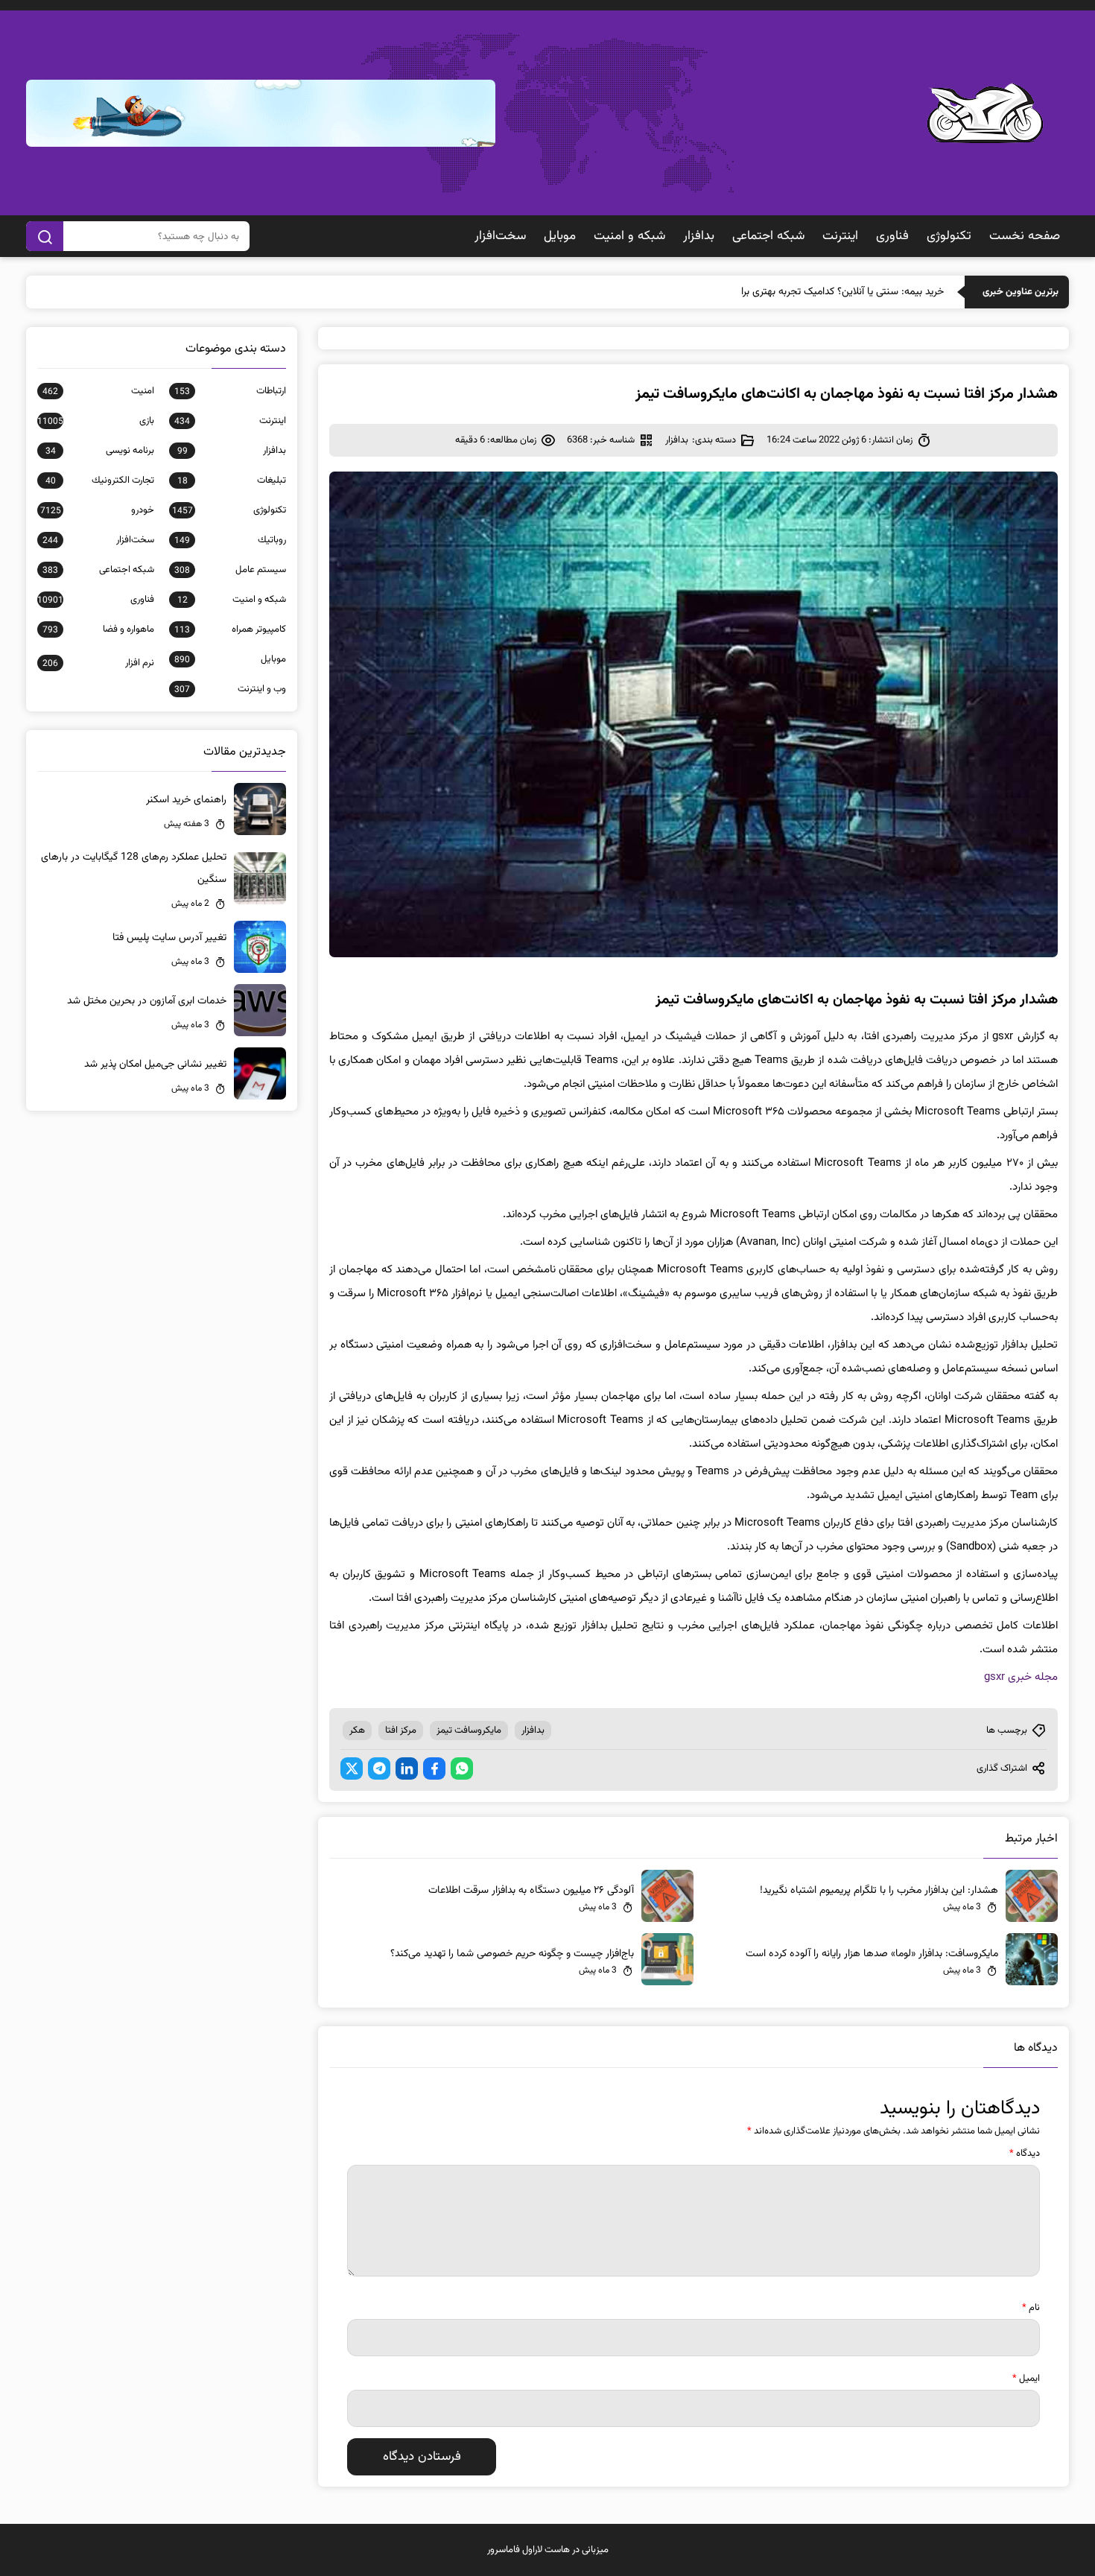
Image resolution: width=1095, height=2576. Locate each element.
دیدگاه (1025, 2154)
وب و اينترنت (230, 689)
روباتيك (230, 540)
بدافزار (699, 236)
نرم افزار (98, 663)
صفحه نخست (1025, 236)
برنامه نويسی (100, 451)
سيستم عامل (230, 570)
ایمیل (1026, 2379)
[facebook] (434, 1768)
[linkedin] (407, 1768)
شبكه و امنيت (629, 236)
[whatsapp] (462, 1768)
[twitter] (352, 1768)
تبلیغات (232, 480)
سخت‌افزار (500, 236)
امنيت (98, 391)
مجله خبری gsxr (1021, 1677)
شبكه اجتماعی (768, 236)
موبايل (560, 236)
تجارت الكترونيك (100, 480)
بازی (96, 421)
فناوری (892, 236)
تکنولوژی (949, 236)
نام (1031, 2308)
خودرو (97, 510)
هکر (357, 1730)
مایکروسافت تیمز (469, 1730)
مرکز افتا (401, 1730)
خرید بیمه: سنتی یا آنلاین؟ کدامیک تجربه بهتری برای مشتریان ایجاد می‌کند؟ (791, 292)
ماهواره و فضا (98, 629)
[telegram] (379, 1768)
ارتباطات (230, 391)
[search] (45, 236)
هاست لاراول (546, 2550)
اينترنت (840, 236)
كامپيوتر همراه (230, 629)
